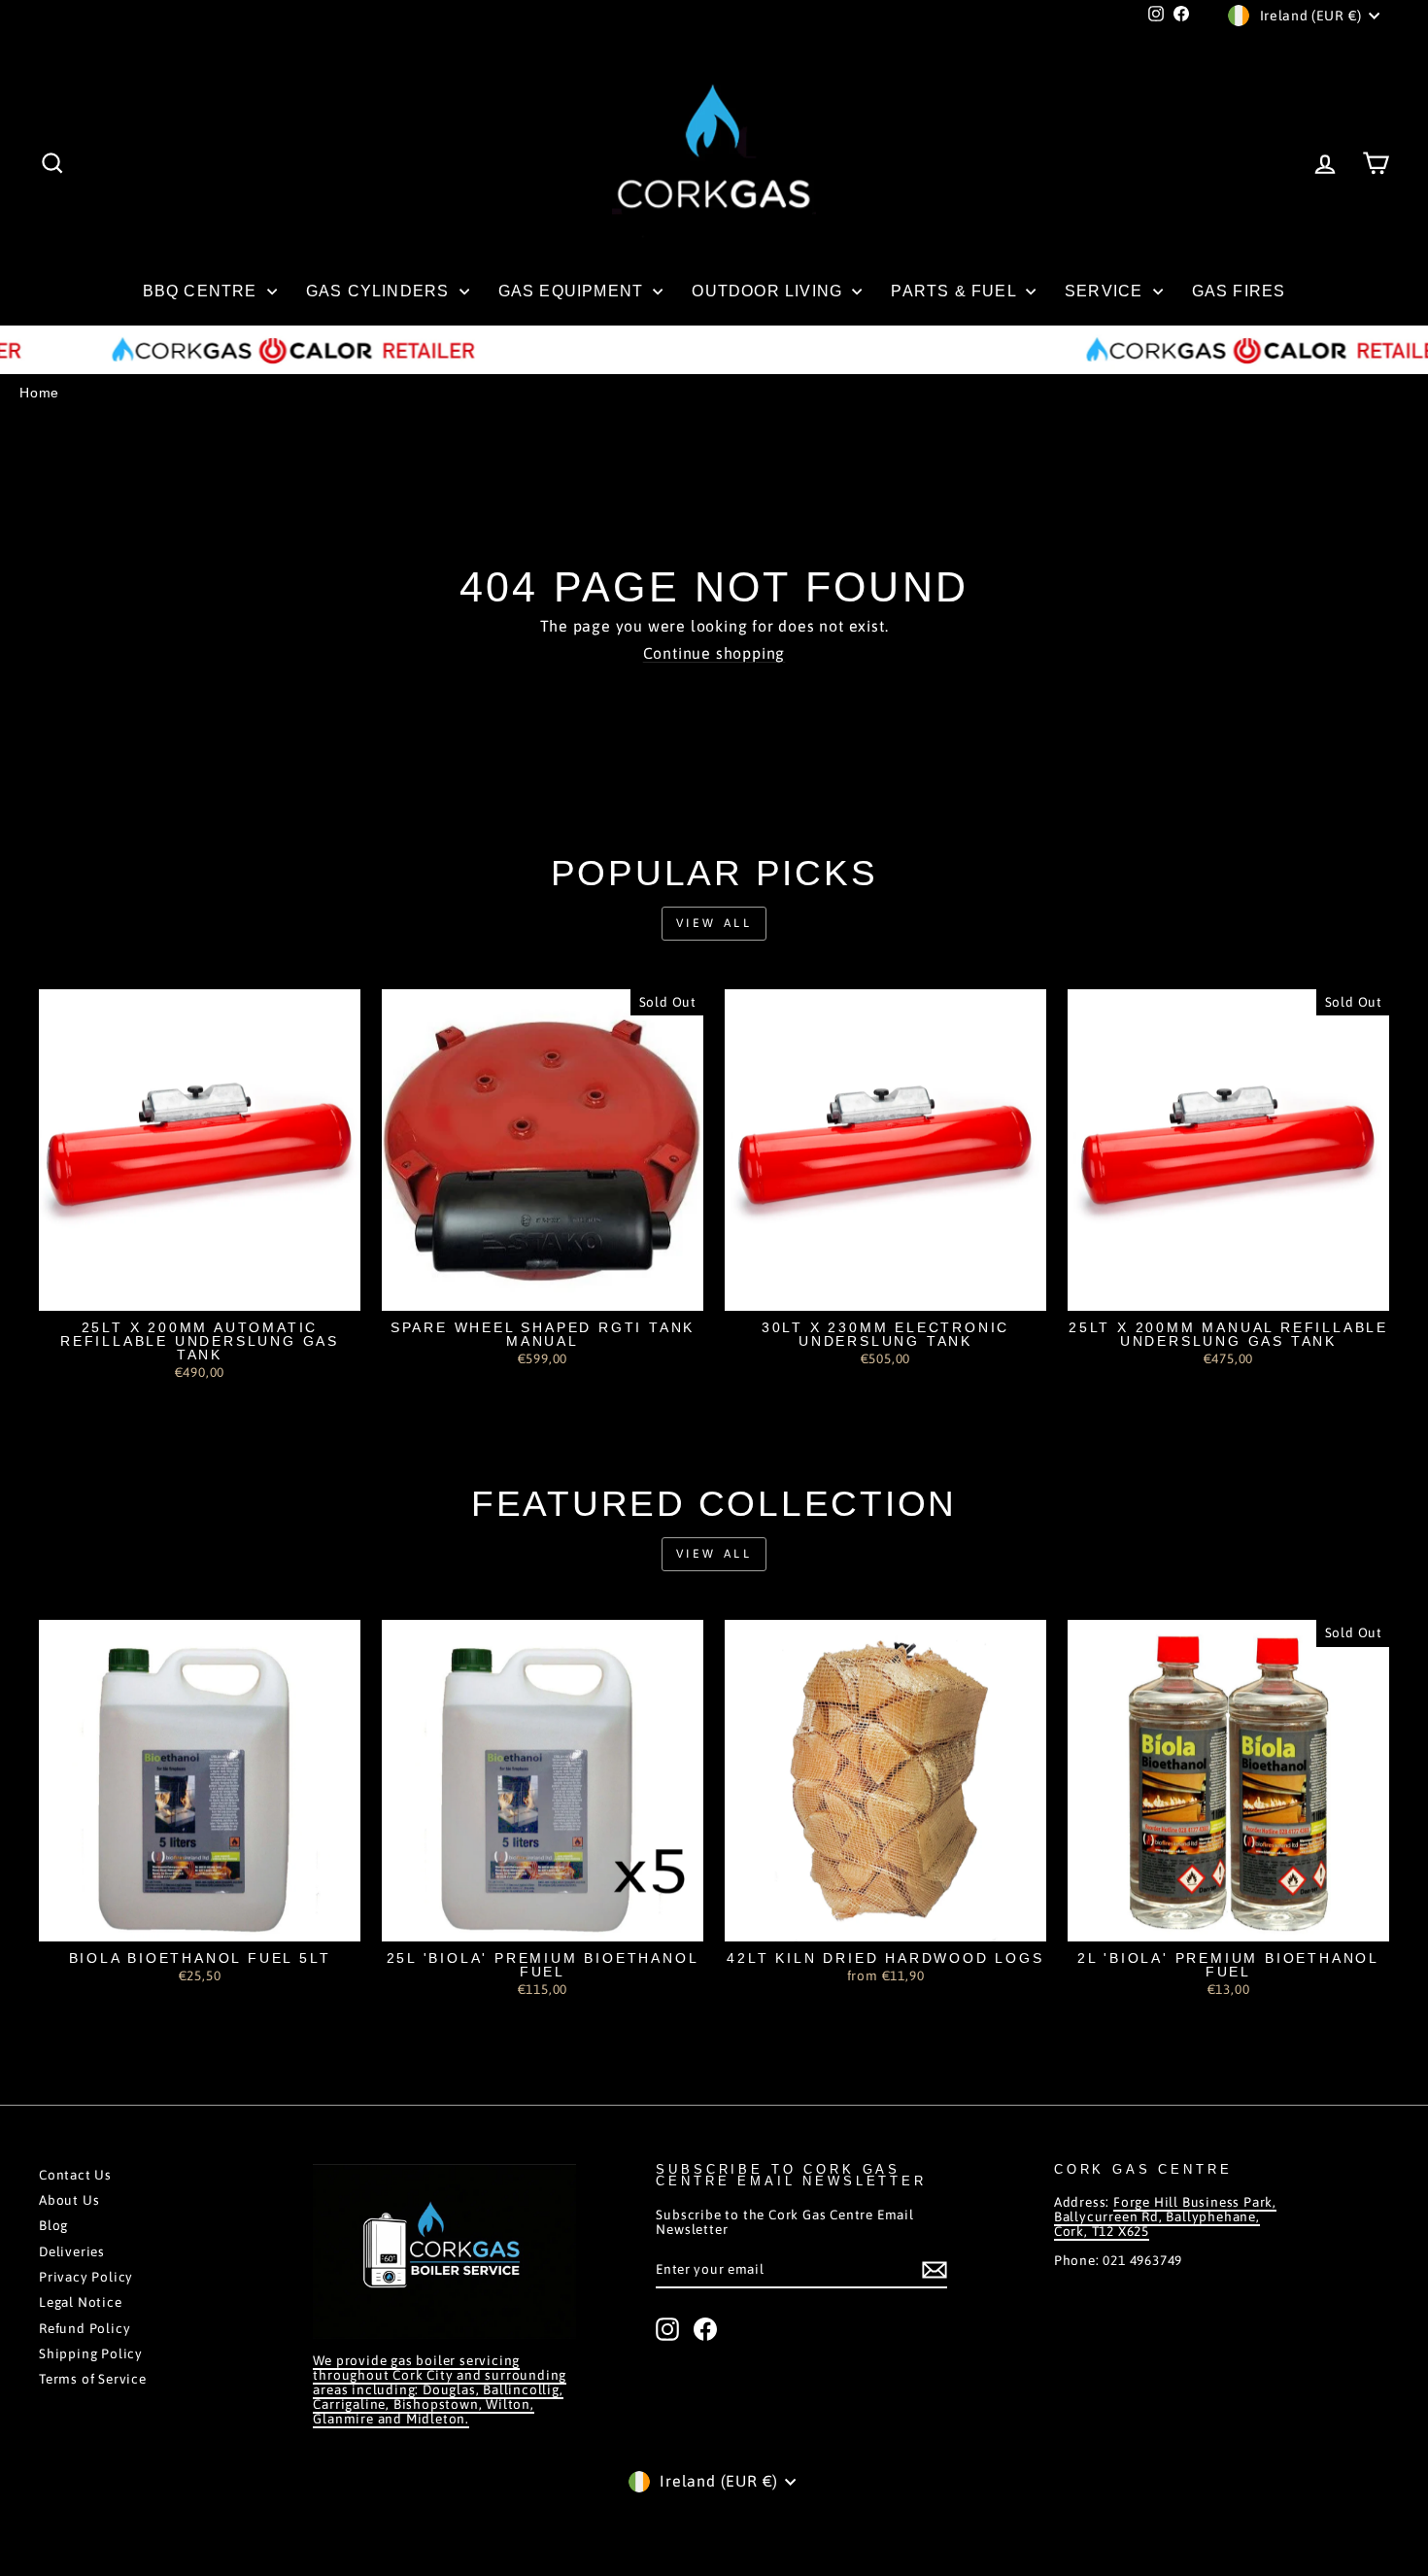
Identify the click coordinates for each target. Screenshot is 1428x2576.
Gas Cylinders (380, 291)
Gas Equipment (574, 291)
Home (39, 393)
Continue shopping (714, 653)
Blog (53, 2225)
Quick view (200, 1290)
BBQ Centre (203, 291)
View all (714, 923)
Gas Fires (1239, 291)
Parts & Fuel (956, 291)
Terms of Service (93, 2379)
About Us (69, 2200)
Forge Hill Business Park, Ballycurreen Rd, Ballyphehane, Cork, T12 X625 (1165, 2216)
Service (1106, 291)
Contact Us (75, 2175)
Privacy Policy (86, 2277)
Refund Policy (85, 2328)
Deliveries (72, 2251)
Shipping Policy (91, 2353)
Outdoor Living (769, 291)
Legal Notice (81, 2302)
